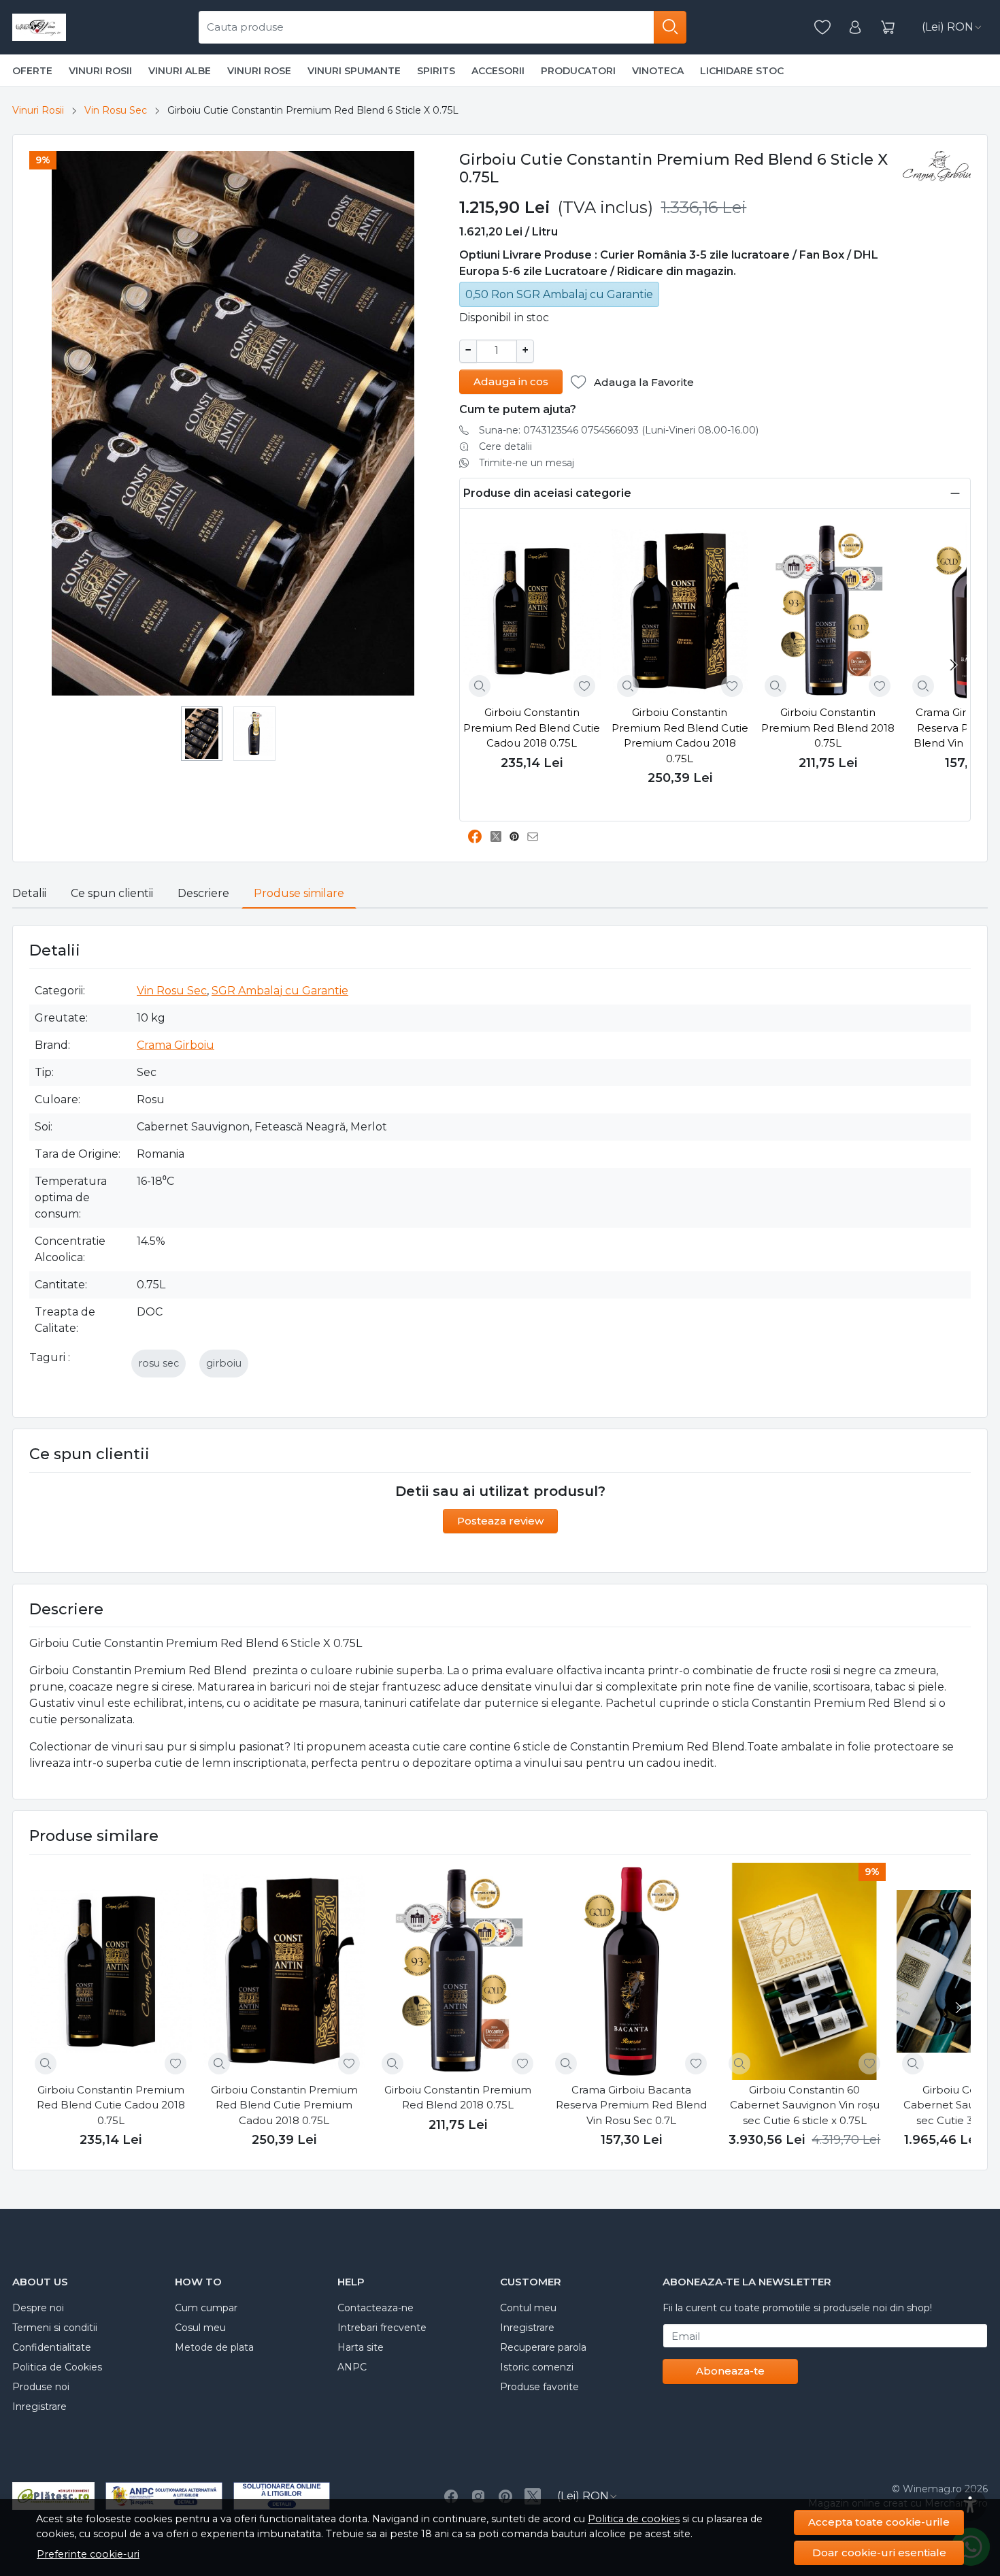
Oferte (32, 71)
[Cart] (888, 28)
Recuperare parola (543, 2347)
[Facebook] (451, 2496)
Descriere (203, 893)
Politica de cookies (634, 2519)
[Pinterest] (505, 2496)
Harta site (361, 2347)
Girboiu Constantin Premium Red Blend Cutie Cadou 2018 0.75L (532, 728)
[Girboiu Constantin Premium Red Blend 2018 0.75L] (828, 612)
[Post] (500, 837)
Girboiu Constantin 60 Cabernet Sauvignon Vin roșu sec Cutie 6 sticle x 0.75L (805, 2105)
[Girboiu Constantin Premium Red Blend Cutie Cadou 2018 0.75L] (532, 612)
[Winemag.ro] (39, 27)
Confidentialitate (52, 2347)
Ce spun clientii (112, 893)
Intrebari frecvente (382, 2328)
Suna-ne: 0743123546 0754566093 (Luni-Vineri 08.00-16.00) (619, 430)
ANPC (352, 2367)
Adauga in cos (511, 381)
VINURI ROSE (259, 71)
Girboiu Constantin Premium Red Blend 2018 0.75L (828, 728)
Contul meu (528, 2308)
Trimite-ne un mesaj (527, 463)
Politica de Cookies (57, 2367)
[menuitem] (202, 734)
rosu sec (159, 1363)
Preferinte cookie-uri (88, 2554)
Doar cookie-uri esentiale (879, 2553)
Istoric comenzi (537, 2367)
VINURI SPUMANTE (354, 71)
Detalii (29, 893)
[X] (533, 2496)
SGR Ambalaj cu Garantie (280, 991)
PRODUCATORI (578, 71)
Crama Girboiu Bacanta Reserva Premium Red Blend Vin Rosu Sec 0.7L (631, 2105)
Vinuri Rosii (38, 110)
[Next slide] (953, 665)
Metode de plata (214, 2347)
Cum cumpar (206, 2308)
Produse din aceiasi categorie (547, 493)
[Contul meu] (855, 28)
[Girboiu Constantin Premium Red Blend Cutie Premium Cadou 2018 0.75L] (680, 612)
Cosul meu (200, 2328)
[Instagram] (478, 2496)
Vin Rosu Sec (116, 110)
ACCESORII (498, 71)
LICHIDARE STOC (742, 71)
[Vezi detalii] (480, 686)
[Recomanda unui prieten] (536, 837)
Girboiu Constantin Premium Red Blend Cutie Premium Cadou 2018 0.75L (680, 735)
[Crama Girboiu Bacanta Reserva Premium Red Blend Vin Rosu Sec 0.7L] (631, 1971)
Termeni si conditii (55, 2328)
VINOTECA (658, 71)
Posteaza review (500, 1521)
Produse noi (41, 2387)
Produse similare (299, 893)
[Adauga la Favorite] (584, 686)
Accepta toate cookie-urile (879, 2522)
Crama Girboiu (176, 1045)
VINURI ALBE (180, 71)
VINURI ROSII (100, 71)
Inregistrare (39, 2407)
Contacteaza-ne (376, 2308)
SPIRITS (436, 71)
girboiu (224, 1363)
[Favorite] (822, 28)
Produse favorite (539, 2387)
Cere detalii (505, 446)
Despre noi (38, 2308)
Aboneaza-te (730, 2371)
